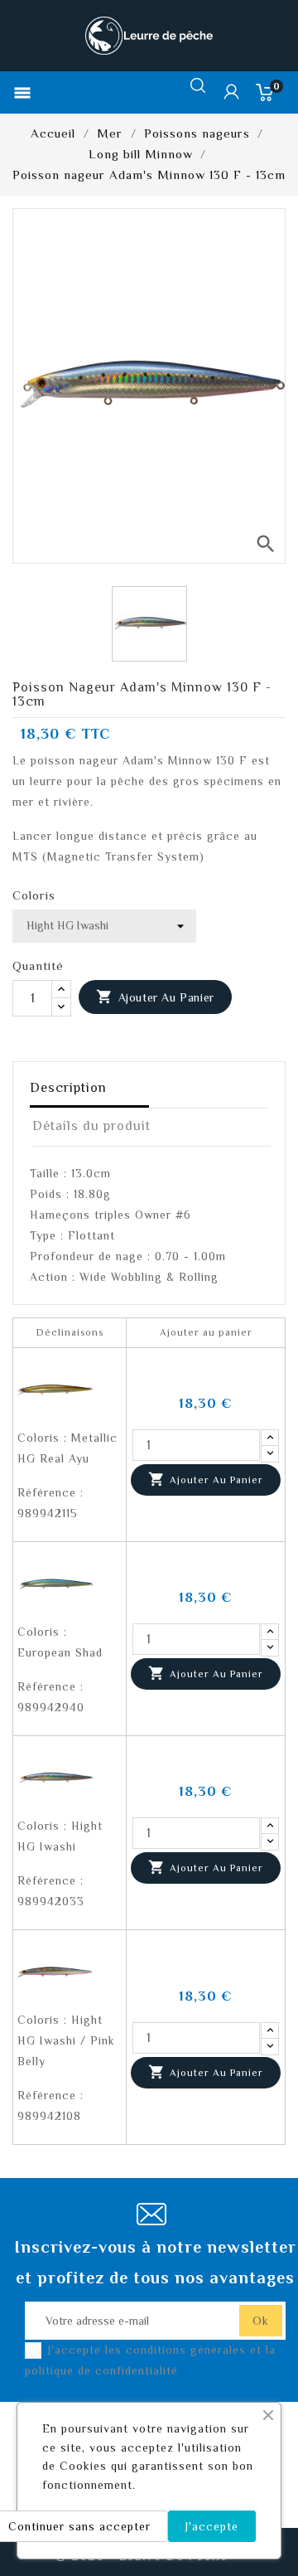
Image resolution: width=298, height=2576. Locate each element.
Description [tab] (68, 1088)
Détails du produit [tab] (91, 1126)
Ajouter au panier (155, 997)
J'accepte (212, 2526)
